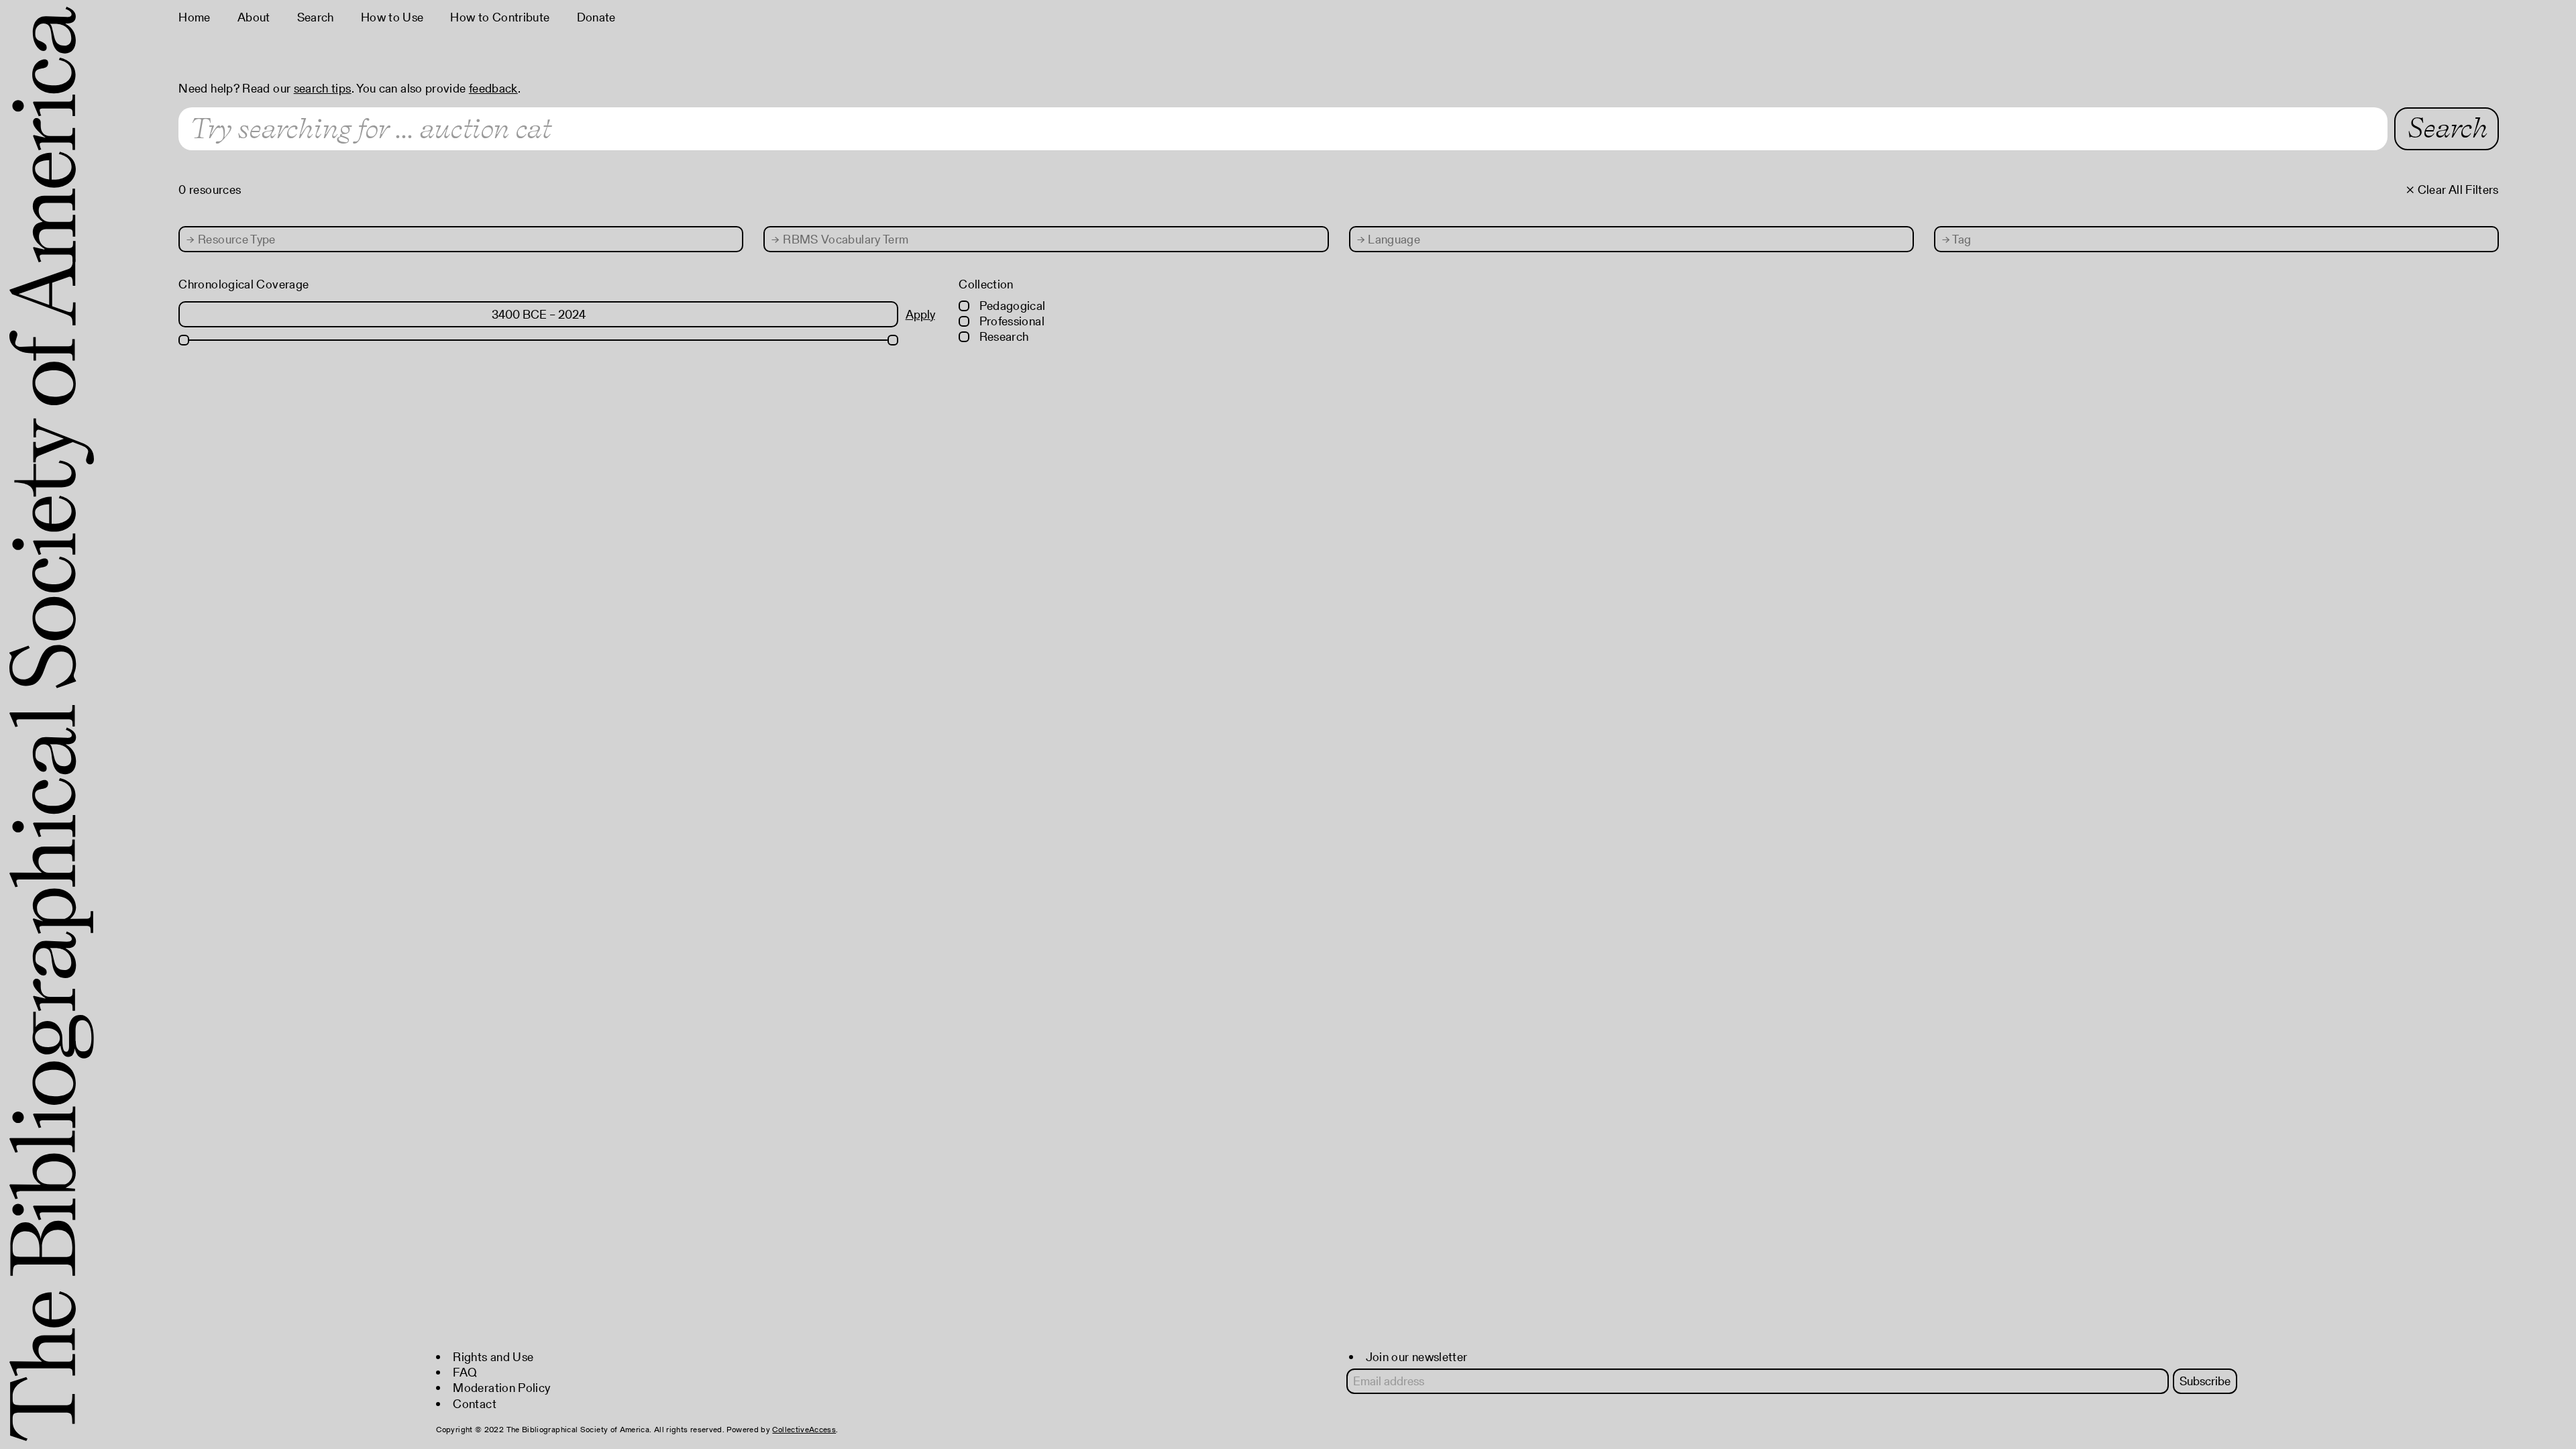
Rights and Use (493, 1357)
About (254, 17)
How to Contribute (500, 17)
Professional (1010, 321)
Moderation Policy (501, 1388)
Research (1002, 336)
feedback (493, 88)
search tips (323, 88)
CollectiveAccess (804, 1429)
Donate (596, 17)
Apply (920, 314)
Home (194, 17)
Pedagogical (1011, 306)
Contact (475, 1404)
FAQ (465, 1372)
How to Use (392, 17)
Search (316, 17)
